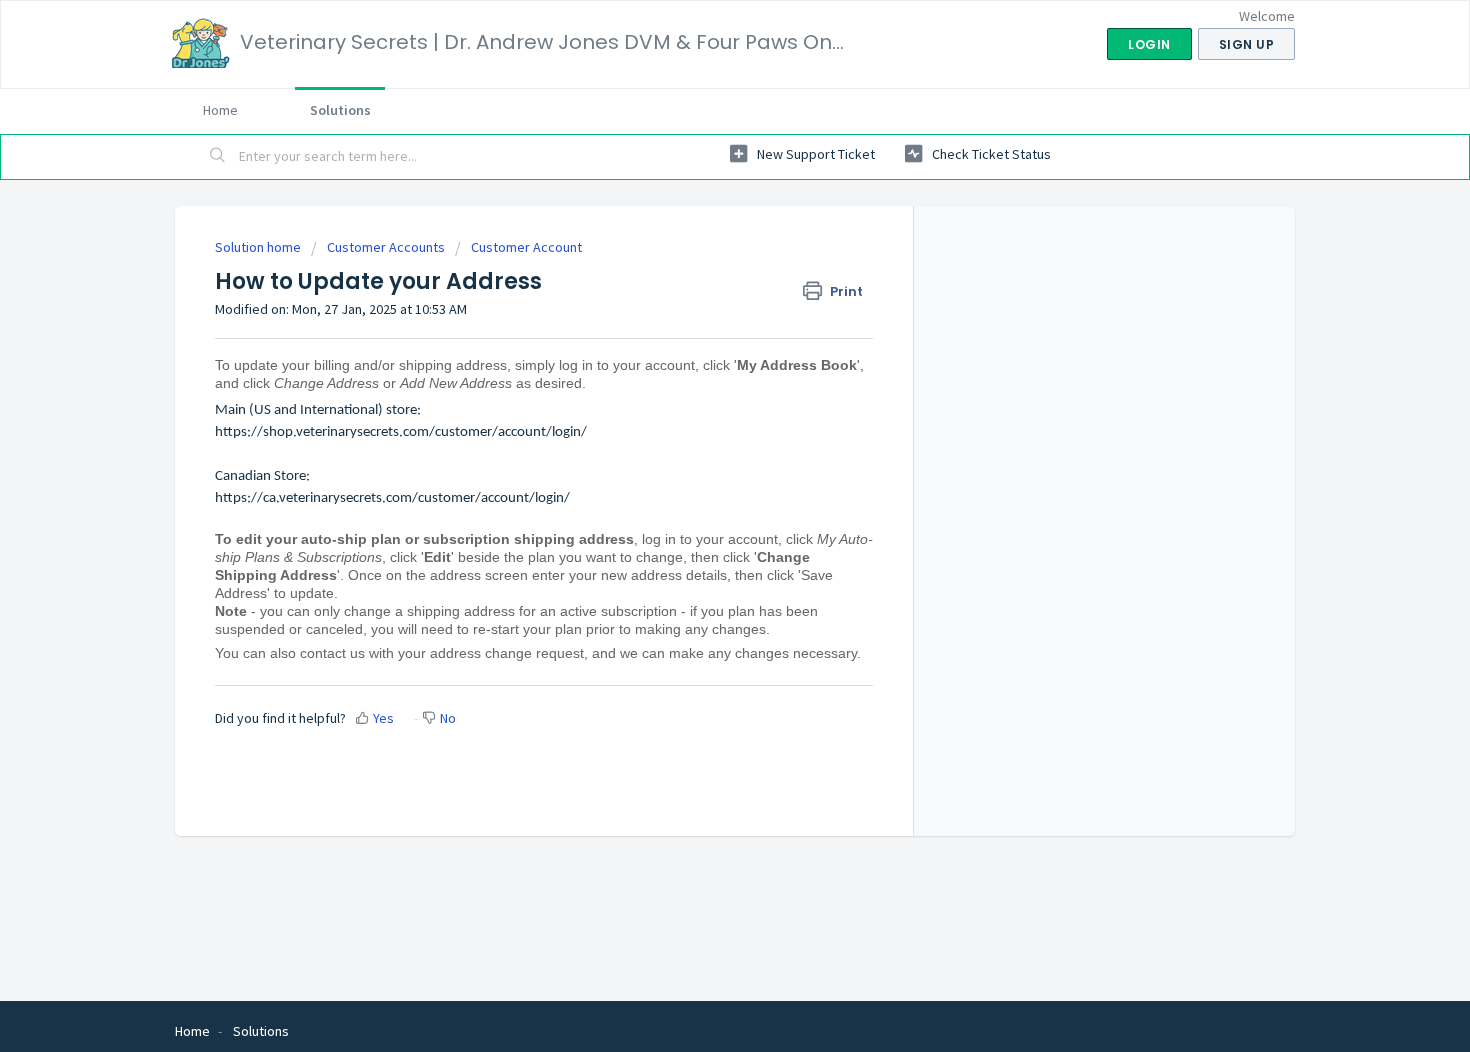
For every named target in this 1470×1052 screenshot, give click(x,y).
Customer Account (526, 247)
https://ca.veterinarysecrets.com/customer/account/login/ (392, 498)
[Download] (698, 262)
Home (220, 110)
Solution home (259, 247)
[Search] (218, 157)
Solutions (340, 110)
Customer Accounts (386, 247)
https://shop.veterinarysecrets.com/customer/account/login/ (401, 432)
